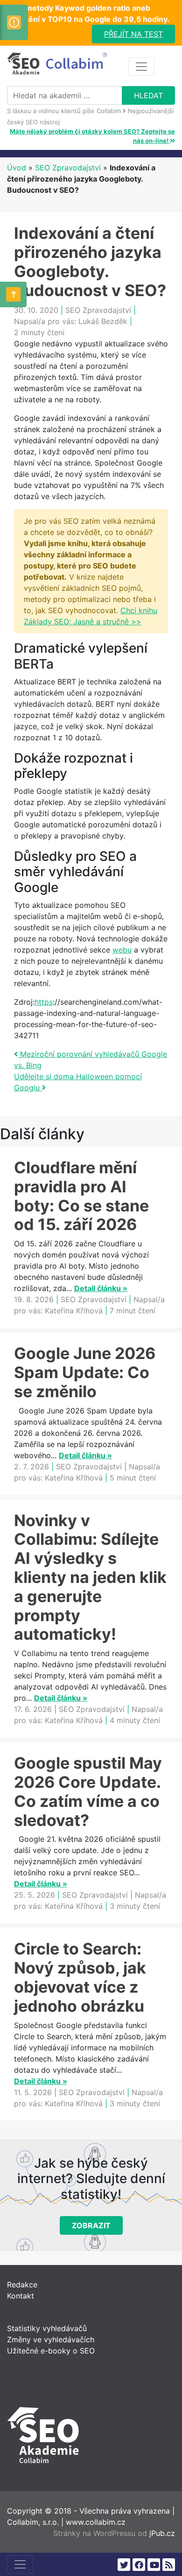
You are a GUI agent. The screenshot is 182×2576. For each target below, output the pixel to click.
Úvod (17, 168)
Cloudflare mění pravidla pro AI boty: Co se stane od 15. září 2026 (81, 1196)
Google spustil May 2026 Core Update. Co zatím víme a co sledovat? (88, 1791)
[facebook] (139, 2565)
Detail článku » (101, 1288)
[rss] (169, 2565)
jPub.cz (162, 2533)
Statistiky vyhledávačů (47, 2328)
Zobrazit (91, 2225)
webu (122, 950)
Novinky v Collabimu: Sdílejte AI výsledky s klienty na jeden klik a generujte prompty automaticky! (90, 1577)
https (44, 1002)
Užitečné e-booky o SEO (51, 2351)
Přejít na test (133, 34)
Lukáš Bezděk (103, 321)
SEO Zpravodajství (68, 168)
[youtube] (154, 2565)
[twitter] (124, 2565)
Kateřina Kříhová (74, 1311)
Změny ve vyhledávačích (51, 2339)
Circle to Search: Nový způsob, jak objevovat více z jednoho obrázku (80, 1977)
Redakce (22, 2285)
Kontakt (21, 2296)
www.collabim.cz (96, 2522)
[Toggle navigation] (141, 67)
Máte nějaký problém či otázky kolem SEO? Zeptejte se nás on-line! (92, 136)
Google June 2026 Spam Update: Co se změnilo (85, 1372)
